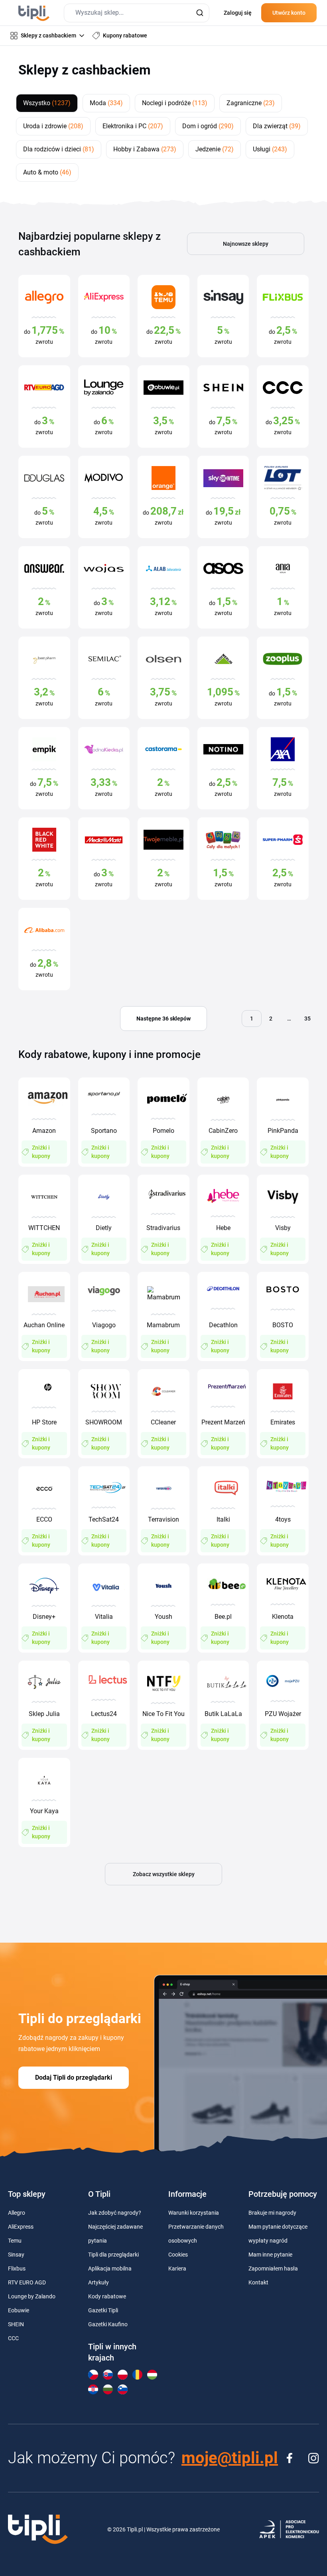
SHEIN (16, 2324)
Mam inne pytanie (270, 2255)
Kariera (177, 2268)
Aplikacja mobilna (110, 2268)
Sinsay (16, 2255)
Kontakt (258, 2282)
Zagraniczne (251, 103)
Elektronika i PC (133, 126)
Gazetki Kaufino (108, 2324)
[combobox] (137, 13)
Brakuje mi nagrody (272, 2213)
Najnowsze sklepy (246, 244)
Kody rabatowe (107, 2296)
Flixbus (17, 2268)
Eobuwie (19, 2310)
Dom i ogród (208, 126)
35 (307, 1019)
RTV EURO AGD (27, 2282)
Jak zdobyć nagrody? (115, 2213)
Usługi (270, 149)
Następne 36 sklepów (163, 1019)
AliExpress (21, 2227)
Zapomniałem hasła (273, 2268)
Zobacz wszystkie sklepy (164, 1874)
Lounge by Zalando (32, 2296)
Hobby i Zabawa (145, 149)
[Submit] (200, 13)
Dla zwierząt (277, 126)
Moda (106, 103)
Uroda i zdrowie (53, 126)
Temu (15, 2241)
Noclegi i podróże (175, 103)
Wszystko (47, 103)
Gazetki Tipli (103, 2310)
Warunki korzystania (194, 2213)
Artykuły (98, 2282)
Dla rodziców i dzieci (59, 149)
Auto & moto (47, 172)
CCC (13, 2338)
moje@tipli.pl (230, 2458)
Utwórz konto (289, 13)
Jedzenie (215, 149)
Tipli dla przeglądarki (113, 2255)
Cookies (178, 2255)
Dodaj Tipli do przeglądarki (74, 2077)
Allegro (17, 2213)
